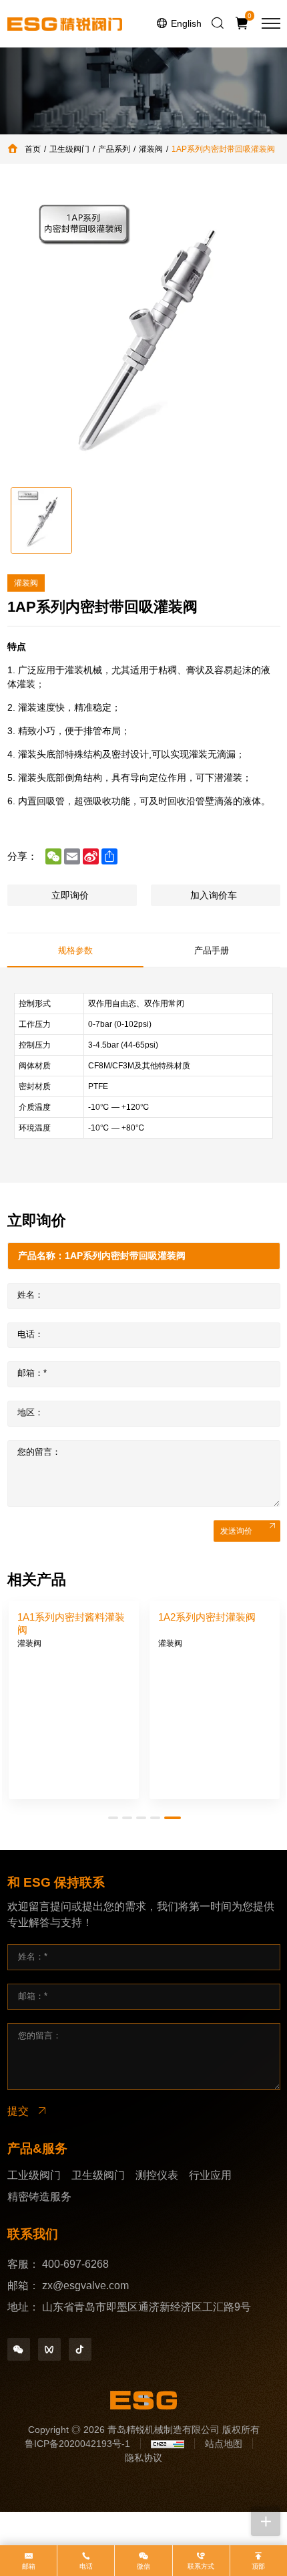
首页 (33, 149)
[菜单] (271, 23)
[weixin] (19, 2349)
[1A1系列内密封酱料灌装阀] (74, 1729)
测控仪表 (157, 2175)
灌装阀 (151, 149)
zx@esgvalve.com (85, 2286)
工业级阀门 (34, 2175)
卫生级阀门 (69, 149)
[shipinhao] (49, 2349)
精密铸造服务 (39, 2197)
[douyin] (80, 2349)
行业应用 (210, 2175)
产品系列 (114, 149)
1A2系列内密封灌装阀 (207, 1617)
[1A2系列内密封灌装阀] (215, 1729)
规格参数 (75, 950)
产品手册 (212, 950)
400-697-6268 (75, 2264)
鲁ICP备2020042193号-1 (77, 2444)
